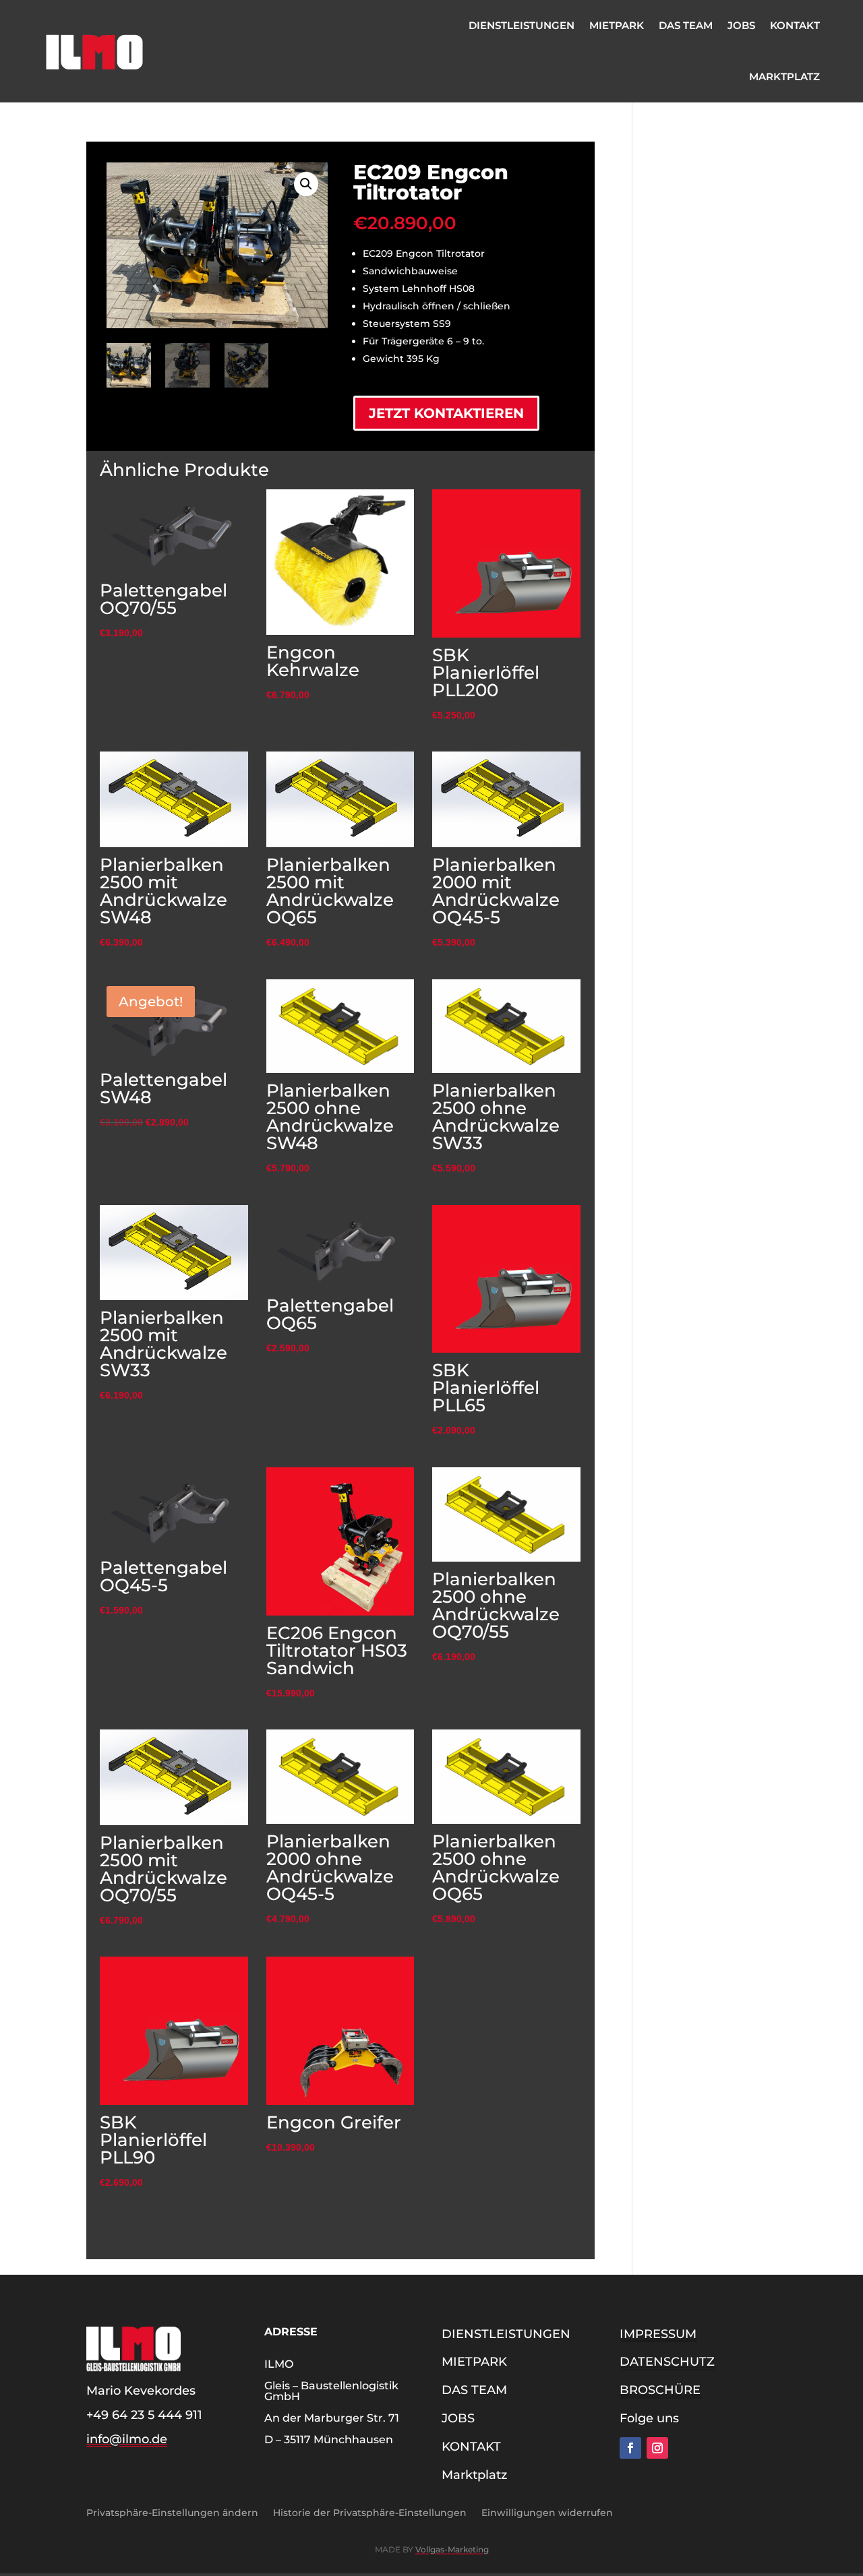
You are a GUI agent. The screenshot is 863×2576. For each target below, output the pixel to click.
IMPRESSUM (658, 2334)
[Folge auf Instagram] (657, 2448)
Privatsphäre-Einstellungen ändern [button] (172, 2512)
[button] (306, 184)
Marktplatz (784, 76)
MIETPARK (617, 25)
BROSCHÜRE (660, 2390)
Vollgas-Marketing (452, 2549)
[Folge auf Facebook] (630, 2448)
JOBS (741, 25)
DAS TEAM (686, 25)
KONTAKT (795, 25)
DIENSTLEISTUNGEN (522, 25)
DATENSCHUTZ (667, 2362)
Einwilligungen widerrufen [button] (547, 2512)
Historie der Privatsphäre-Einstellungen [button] (370, 2512)
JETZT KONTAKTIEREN (446, 413)
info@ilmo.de (127, 2439)
